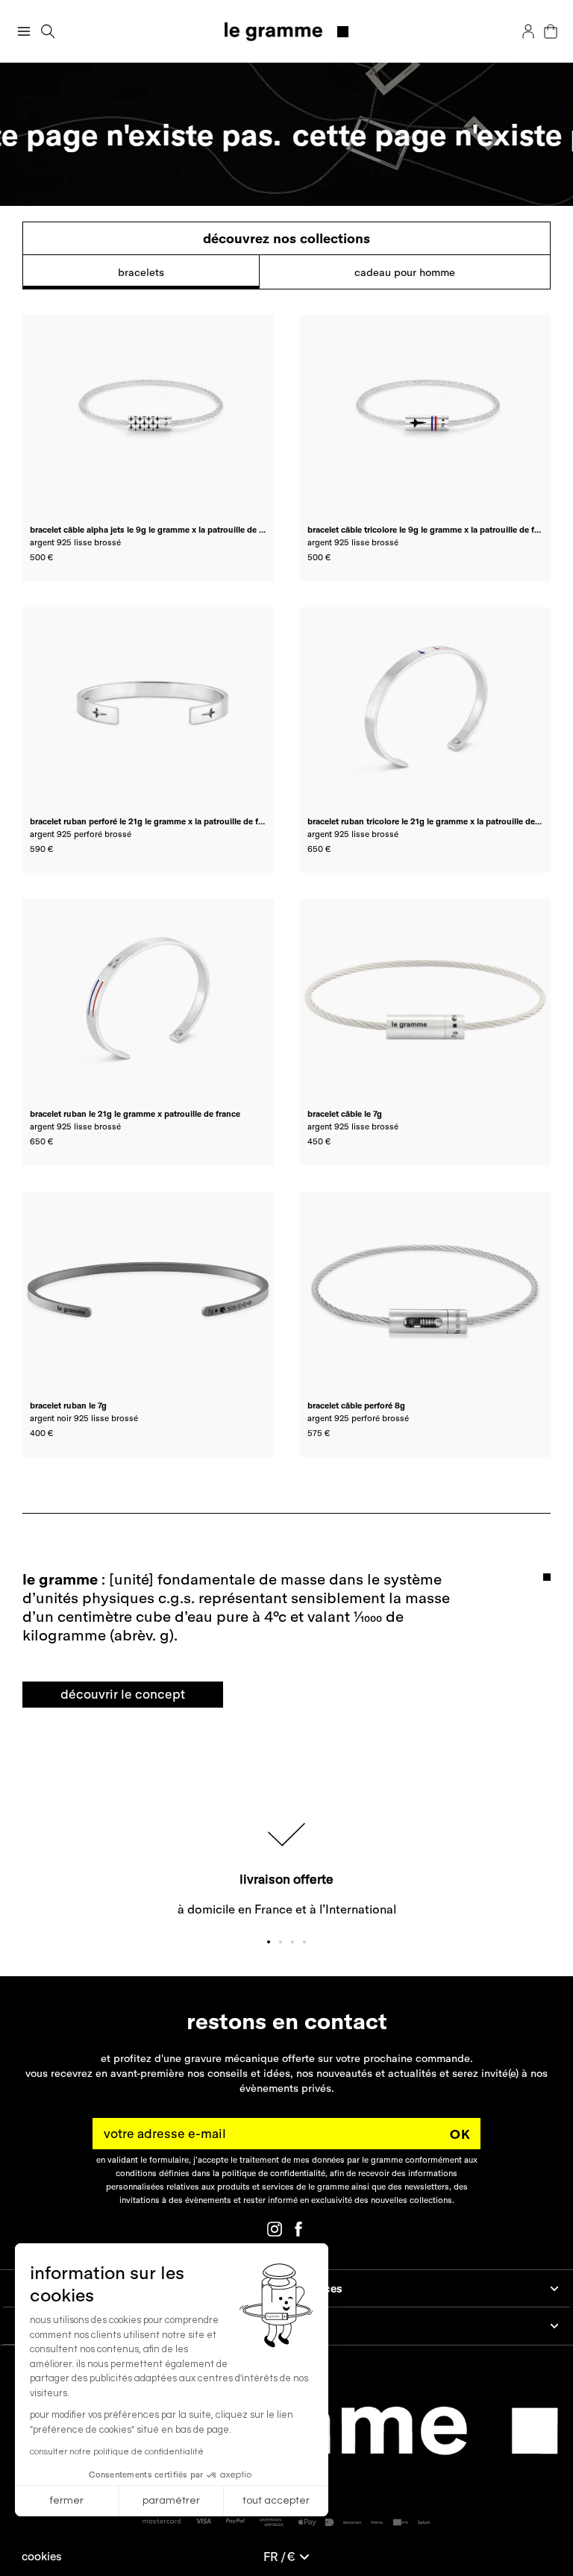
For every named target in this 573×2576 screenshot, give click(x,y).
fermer (67, 2501)
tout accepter (276, 2501)
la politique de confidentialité (269, 2173)
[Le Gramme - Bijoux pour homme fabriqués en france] (287, 32)
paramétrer (171, 2501)
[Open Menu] (24, 31)
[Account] (528, 31)
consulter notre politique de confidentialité (117, 2452)
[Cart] (551, 31)
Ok (460, 2134)
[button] (42, 2556)
